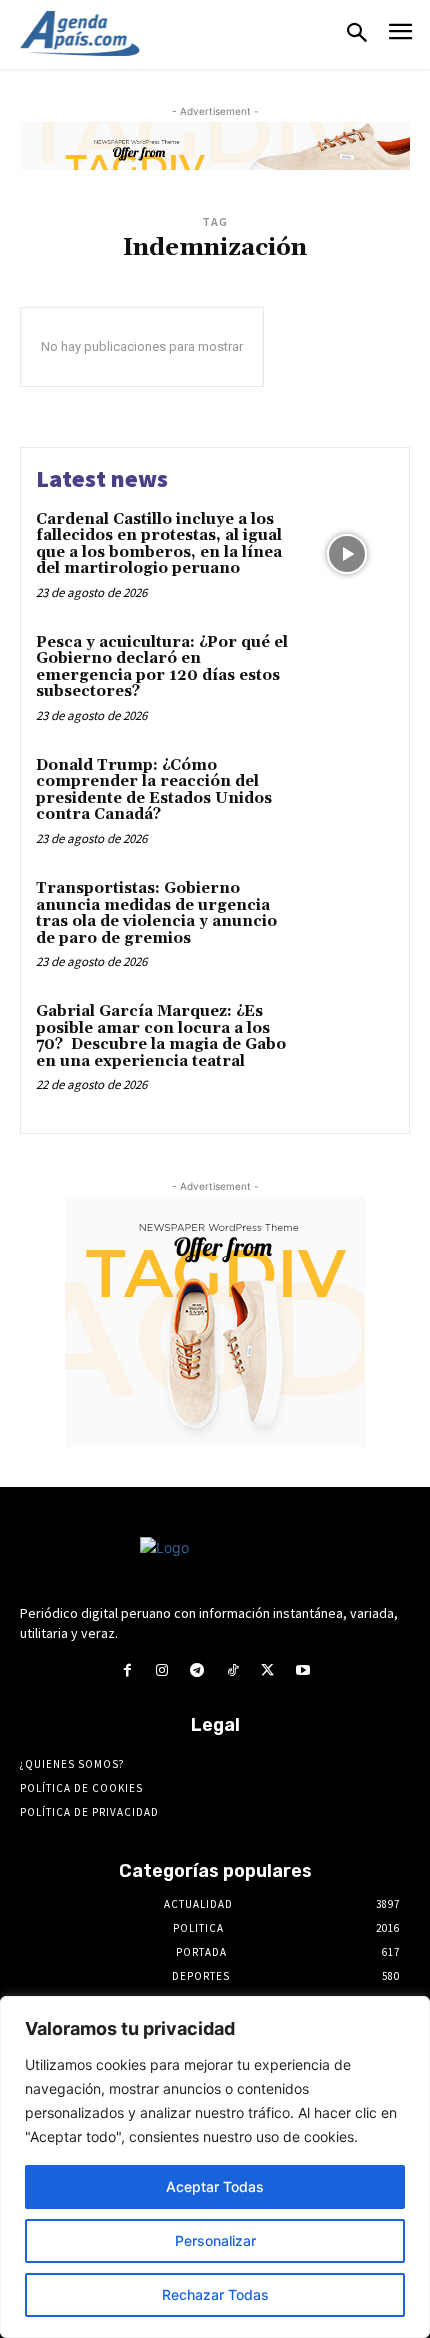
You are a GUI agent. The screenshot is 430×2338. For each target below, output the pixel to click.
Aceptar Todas (215, 2186)
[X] (267, 1670)
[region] (215, 2167)
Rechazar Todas (215, 2294)
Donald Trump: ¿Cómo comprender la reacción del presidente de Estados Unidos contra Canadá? (154, 790)
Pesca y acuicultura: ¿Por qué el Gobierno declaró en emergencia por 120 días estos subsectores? (162, 667)
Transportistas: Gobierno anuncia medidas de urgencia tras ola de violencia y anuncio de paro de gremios (156, 913)
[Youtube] (302, 1670)
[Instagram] (162, 1670)
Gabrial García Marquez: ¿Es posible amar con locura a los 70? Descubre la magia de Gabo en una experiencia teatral (161, 1036)
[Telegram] (197, 1670)
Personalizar (215, 2240)
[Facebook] (126, 1670)
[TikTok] (232, 1670)
